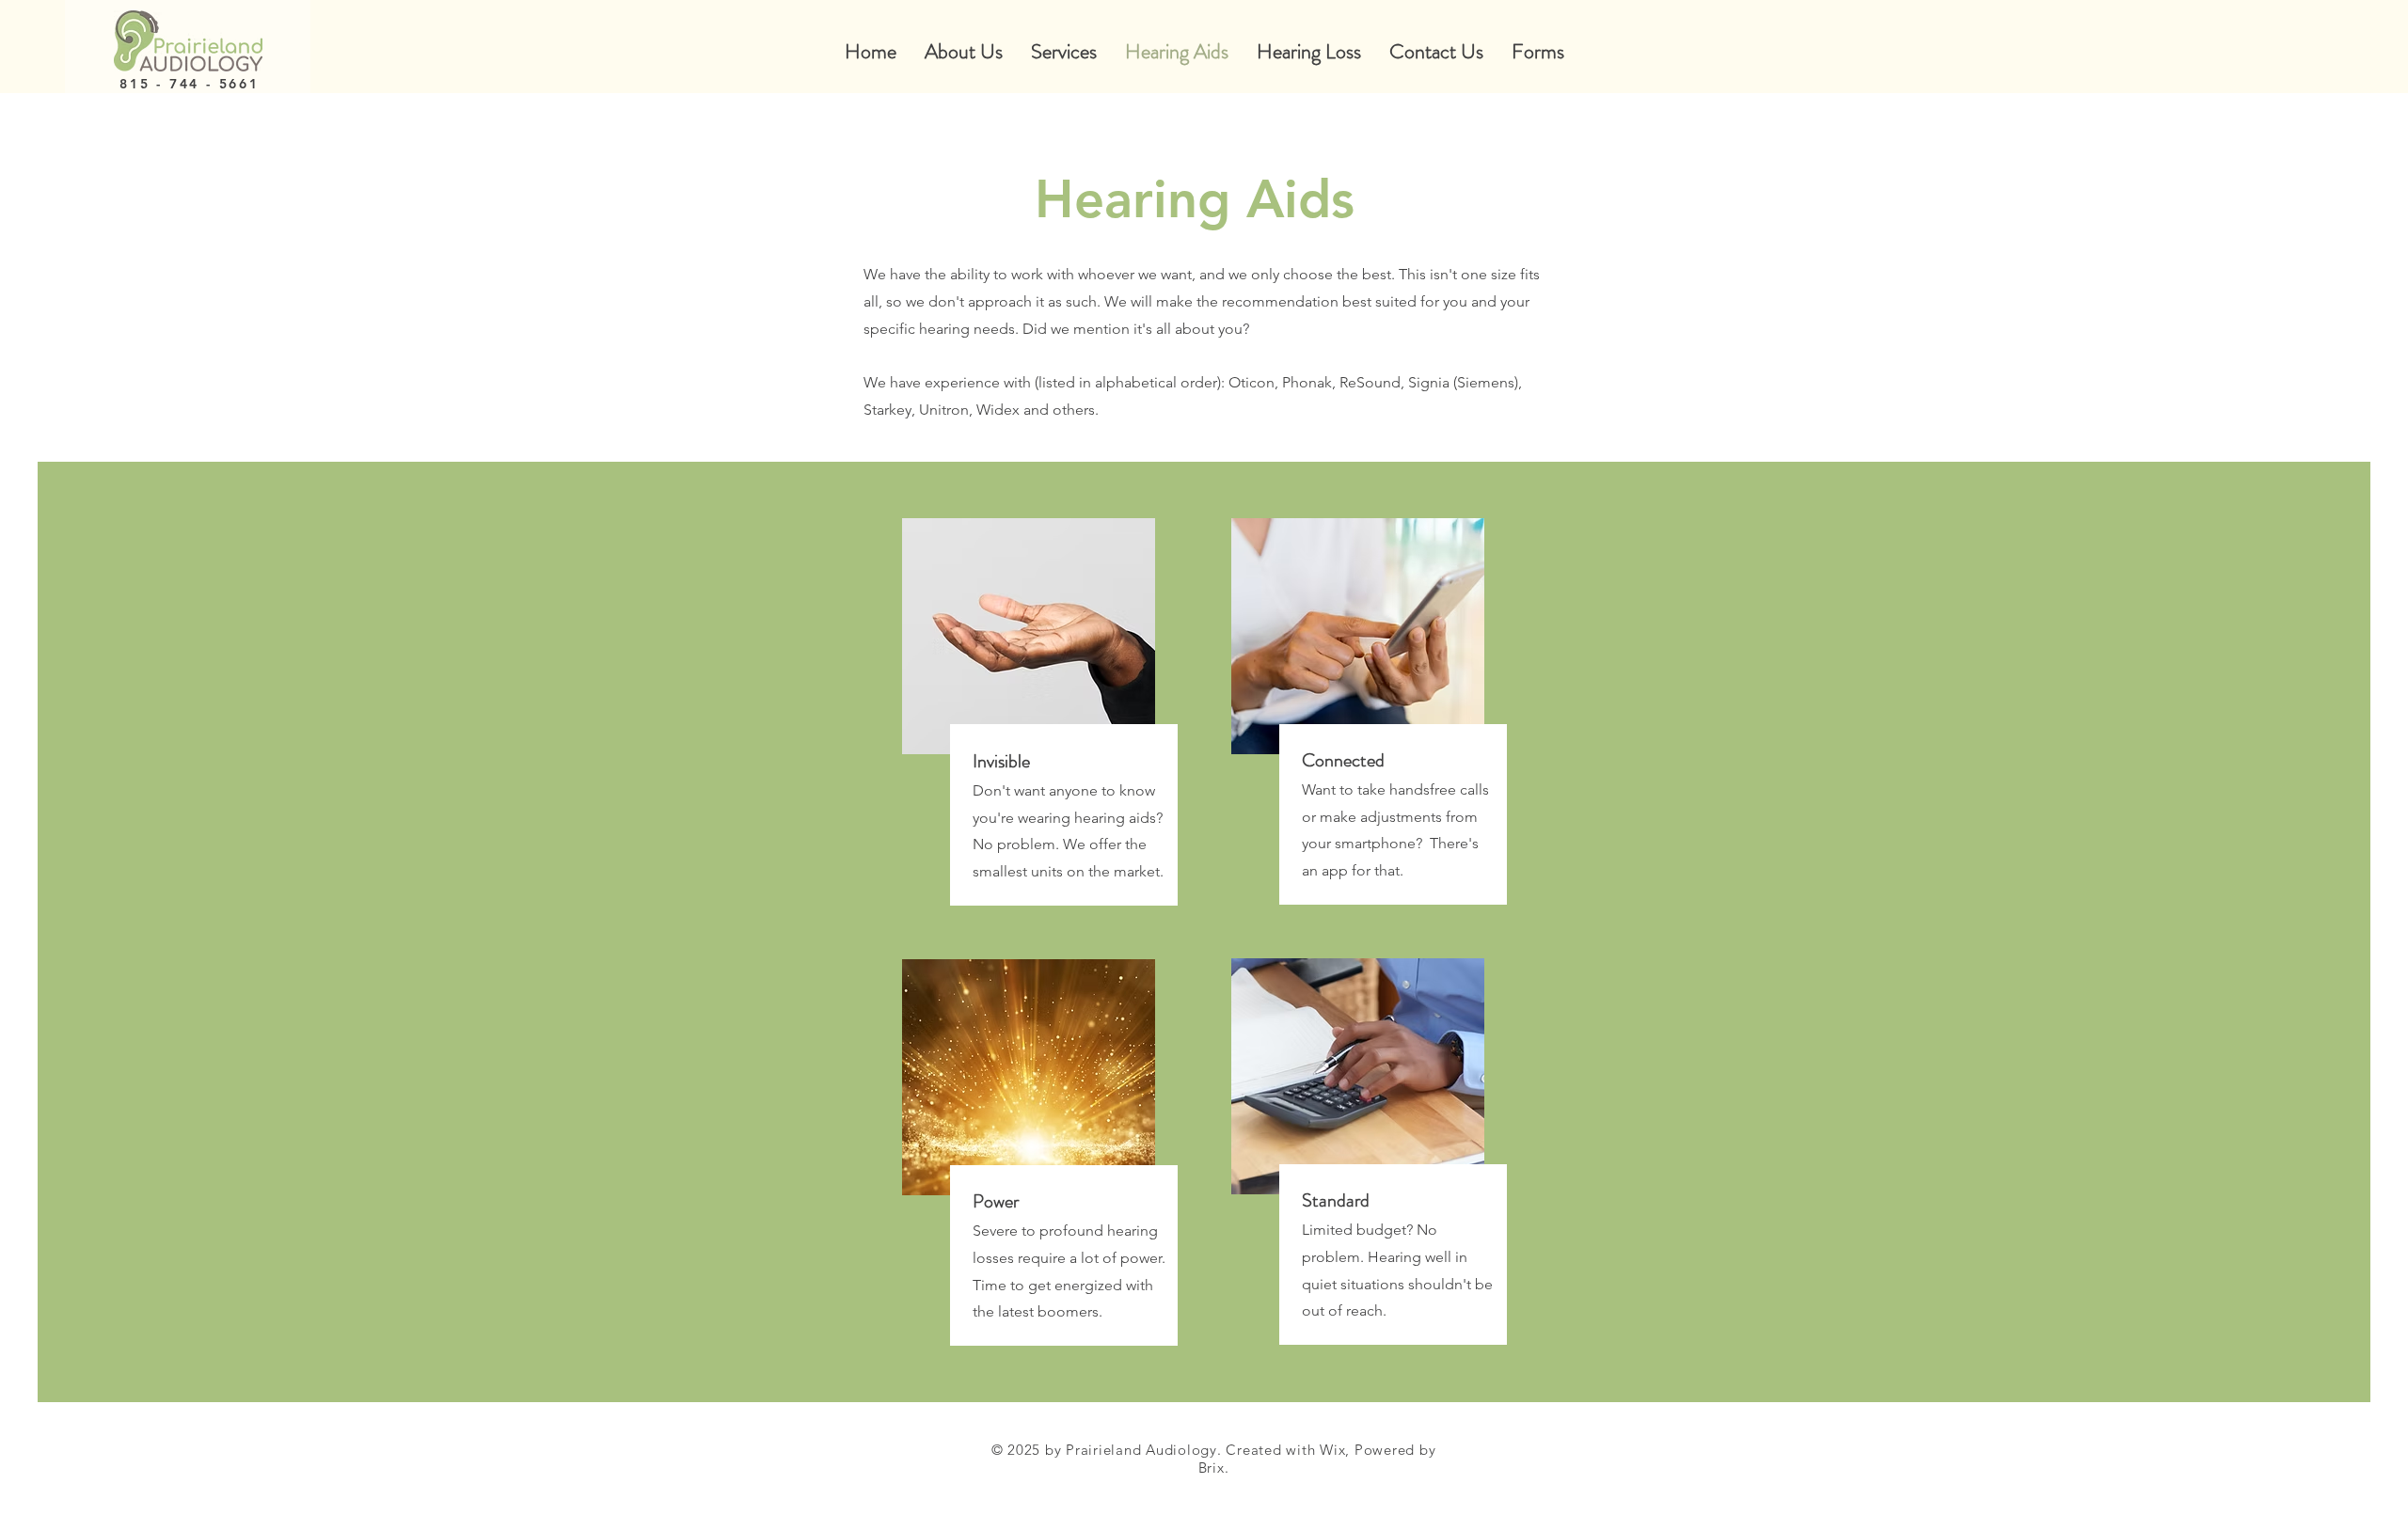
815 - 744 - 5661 (190, 84)
